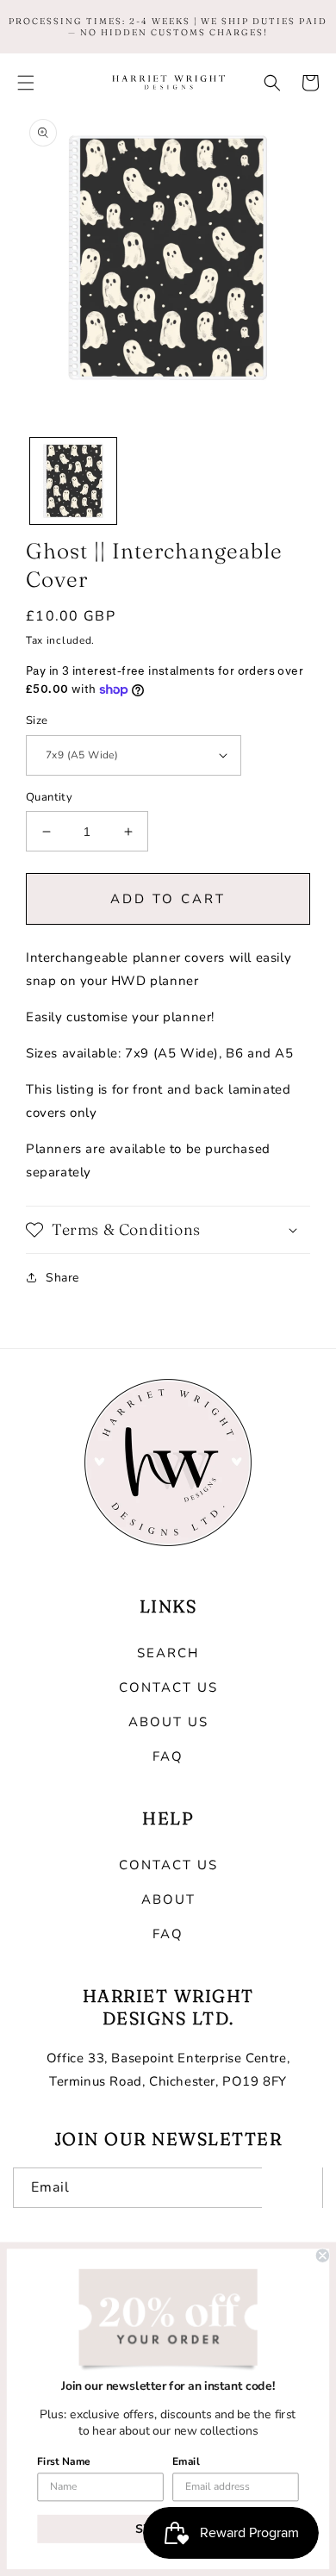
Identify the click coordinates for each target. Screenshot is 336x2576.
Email (186, 2461)
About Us (168, 1722)
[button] (26, 83)
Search (168, 1653)
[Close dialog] (323, 2256)
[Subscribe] (292, 2188)
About (168, 1899)
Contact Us (168, 1687)
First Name (64, 2461)
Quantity (49, 797)
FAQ (168, 1756)
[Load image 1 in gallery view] (73, 481)
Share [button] (62, 1278)
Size (37, 720)
